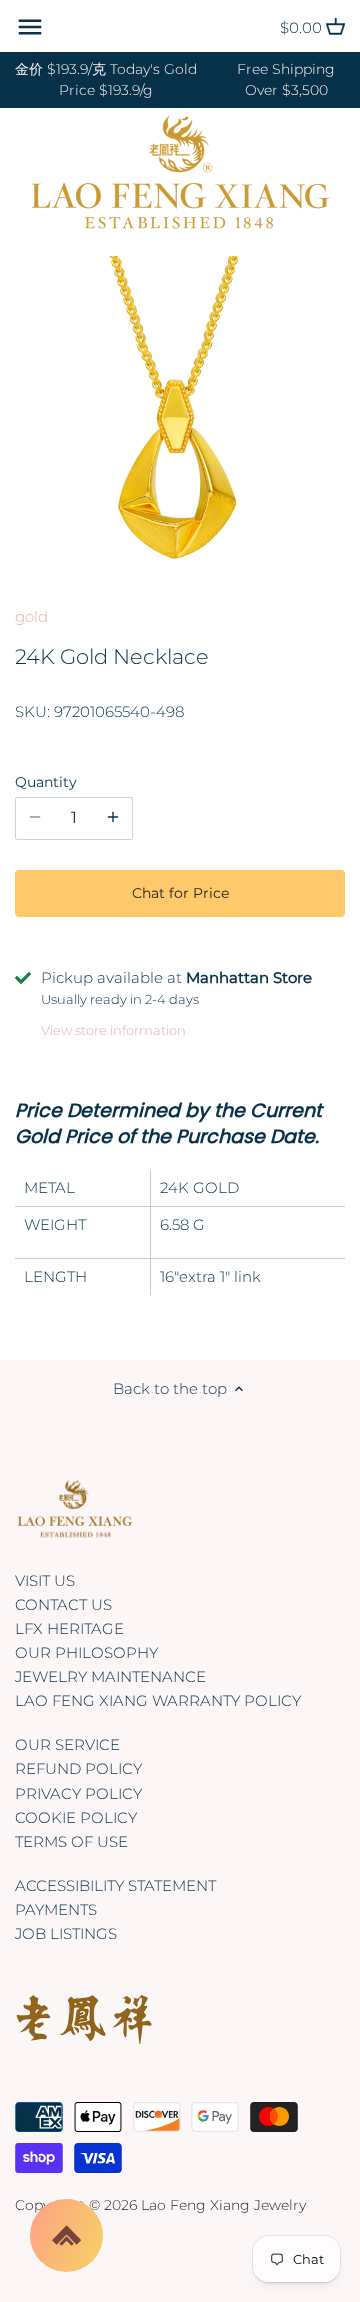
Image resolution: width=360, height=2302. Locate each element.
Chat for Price (180, 893)
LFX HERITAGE (69, 1628)
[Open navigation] (30, 27)
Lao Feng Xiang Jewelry (223, 2205)
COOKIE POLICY (76, 1817)
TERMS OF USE (71, 1841)
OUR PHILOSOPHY (86, 1652)
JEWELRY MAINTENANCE (110, 1676)
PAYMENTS (56, 1909)
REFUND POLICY (78, 1768)
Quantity (46, 782)
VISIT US (45, 1580)
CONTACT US (63, 1604)
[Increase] (113, 818)
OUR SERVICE (67, 1744)
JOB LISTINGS (66, 1933)
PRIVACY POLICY (78, 1793)
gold (31, 616)
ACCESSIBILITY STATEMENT (115, 1885)
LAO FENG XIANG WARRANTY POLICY (158, 1700)
